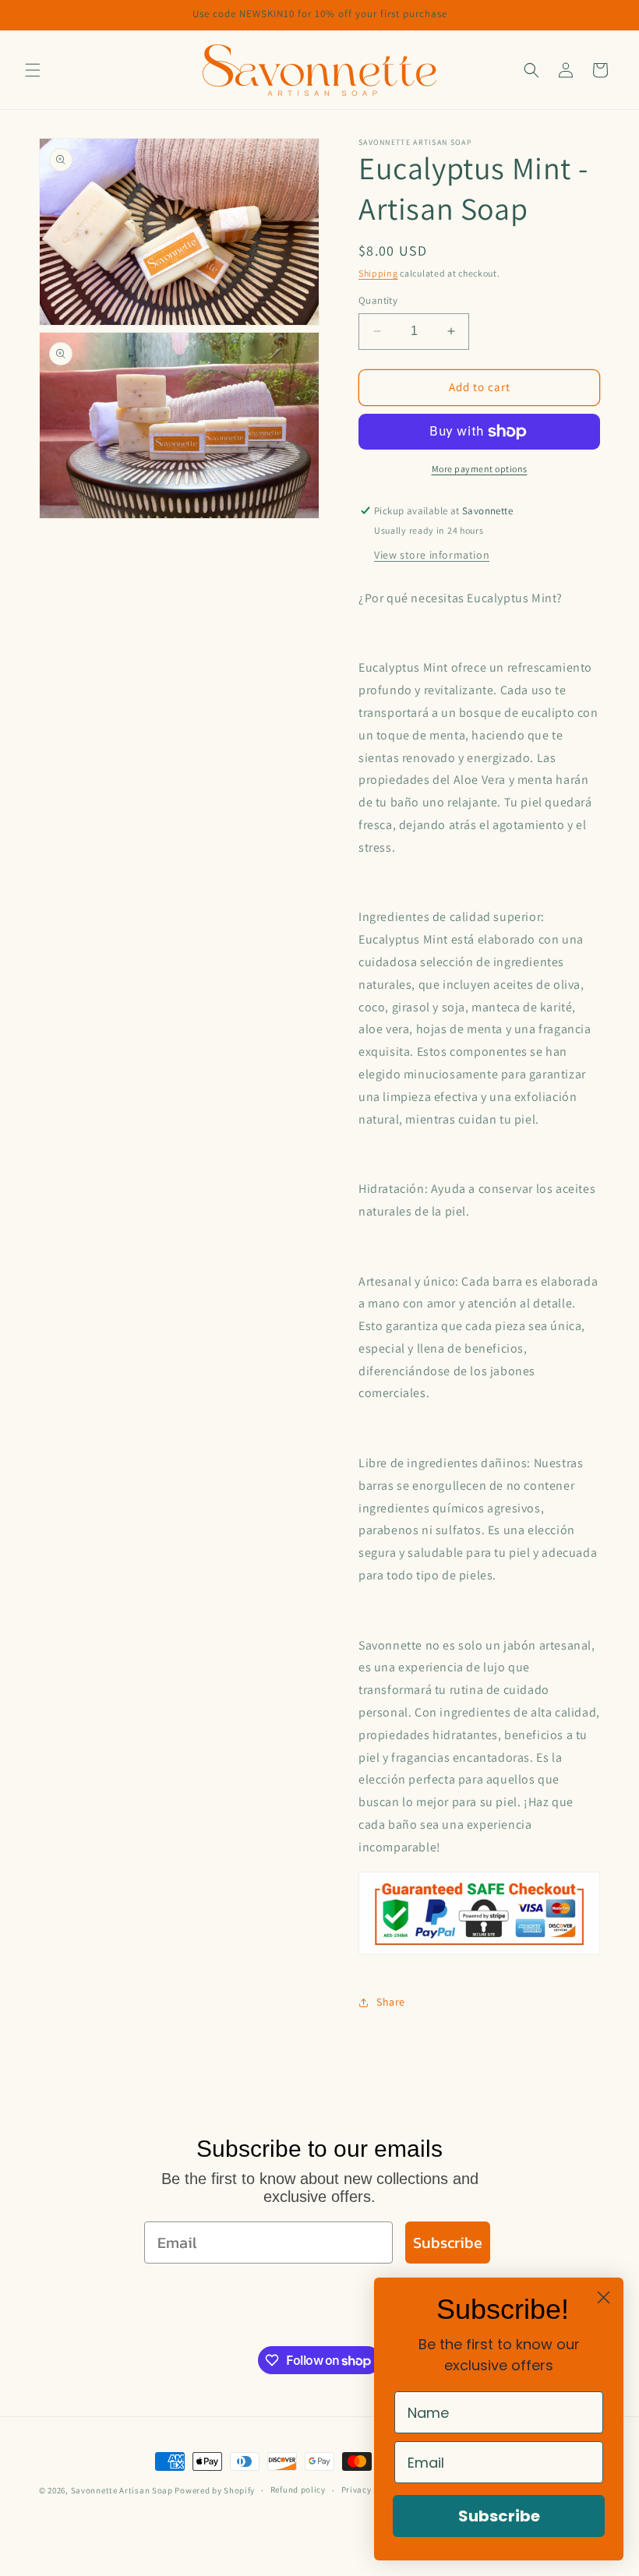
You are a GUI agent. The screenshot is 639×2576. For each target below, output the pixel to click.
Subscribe (448, 2243)
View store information (432, 555)
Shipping (378, 273)
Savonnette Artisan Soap (122, 2490)
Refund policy (298, 2490)
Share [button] (391, 2002)
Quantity (378, 300)
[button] (33, 70)
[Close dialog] (604, 2297)
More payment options (480, 469)
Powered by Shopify (215, 2490)
